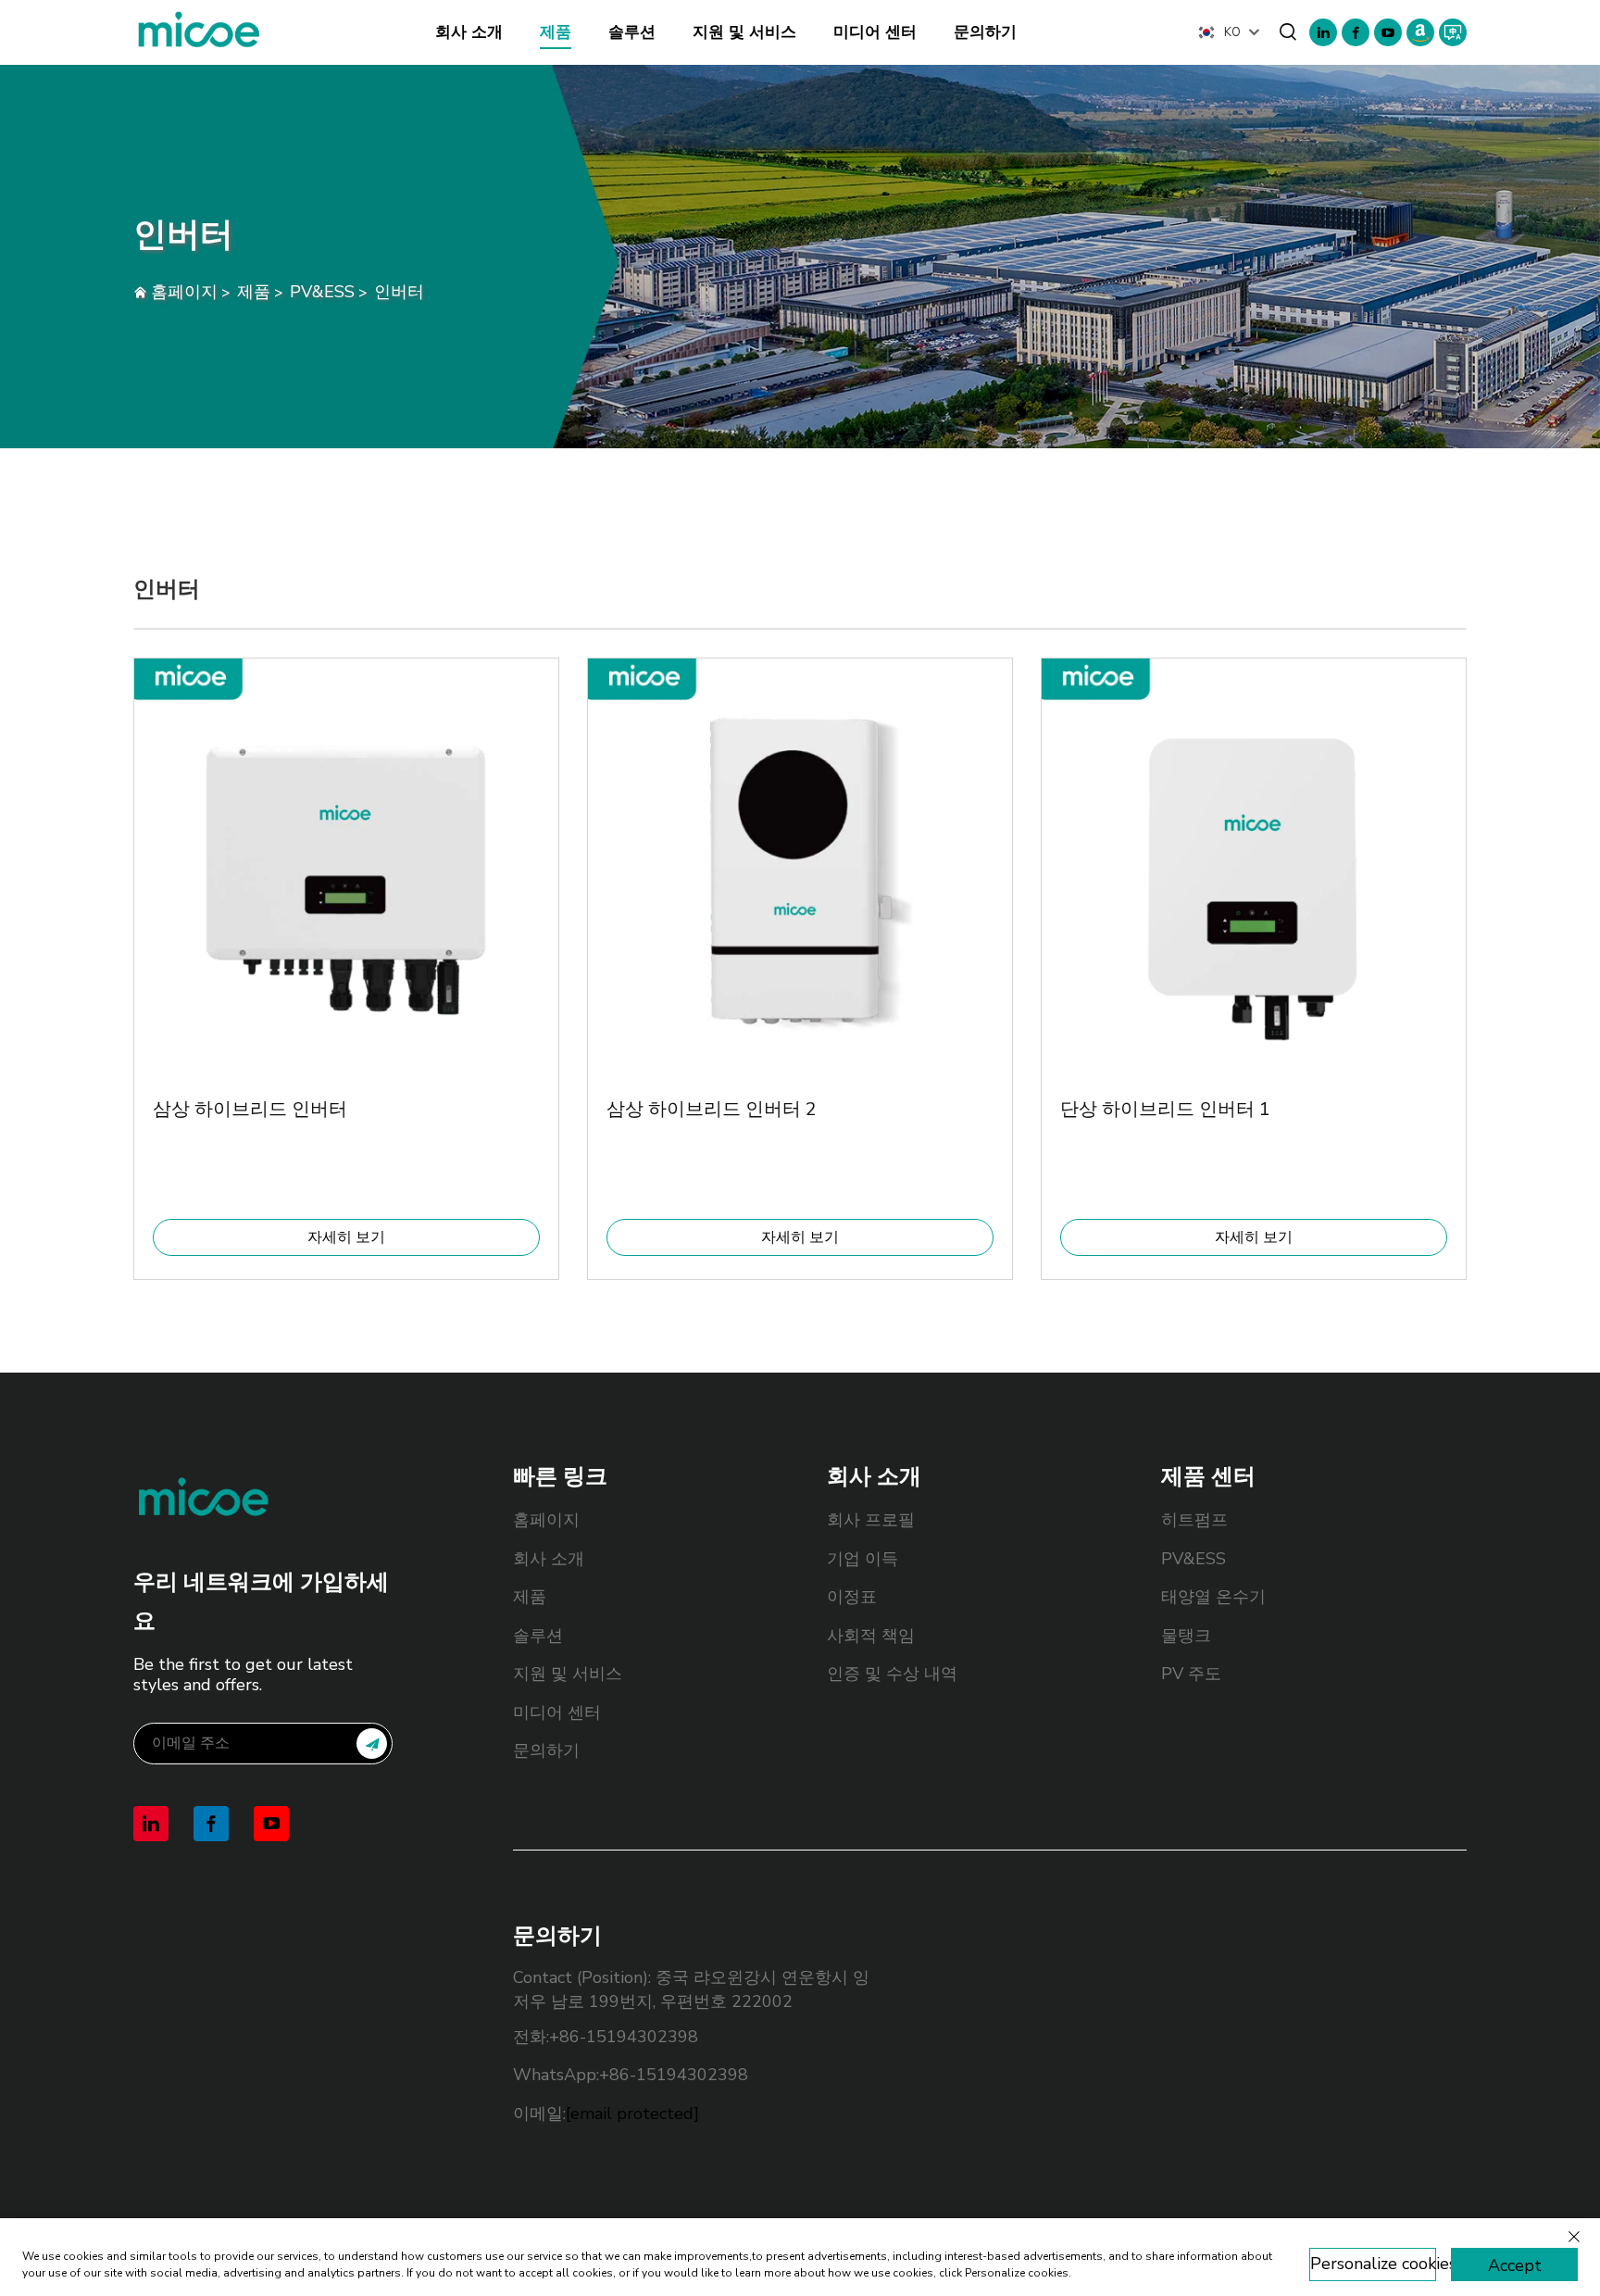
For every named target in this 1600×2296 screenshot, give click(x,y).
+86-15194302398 (624, 2037)
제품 (556, 32)
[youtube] (1388, 32)
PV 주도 (1191, 1674)
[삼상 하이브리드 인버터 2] (800, 1067)
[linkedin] (1323, 32)
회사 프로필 (871, 1520)
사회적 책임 (871, 1636)
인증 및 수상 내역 (892, 1674)
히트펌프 (1194, 1520)
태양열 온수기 (1213, 1597)
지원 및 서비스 (744, 32)
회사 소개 (469, 32)
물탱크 (1186, 1636)
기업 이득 (862, 1559)
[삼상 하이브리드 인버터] (346, 1067)
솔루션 (632, 32)
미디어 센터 (875, 32)
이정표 (852, 1597)
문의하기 (985, 32)
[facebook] (1356, 32)
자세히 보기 (346, 1237)
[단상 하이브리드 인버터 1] (1254, 1067)
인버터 (399, 292)
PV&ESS (322, 292)
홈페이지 (184, 292)
